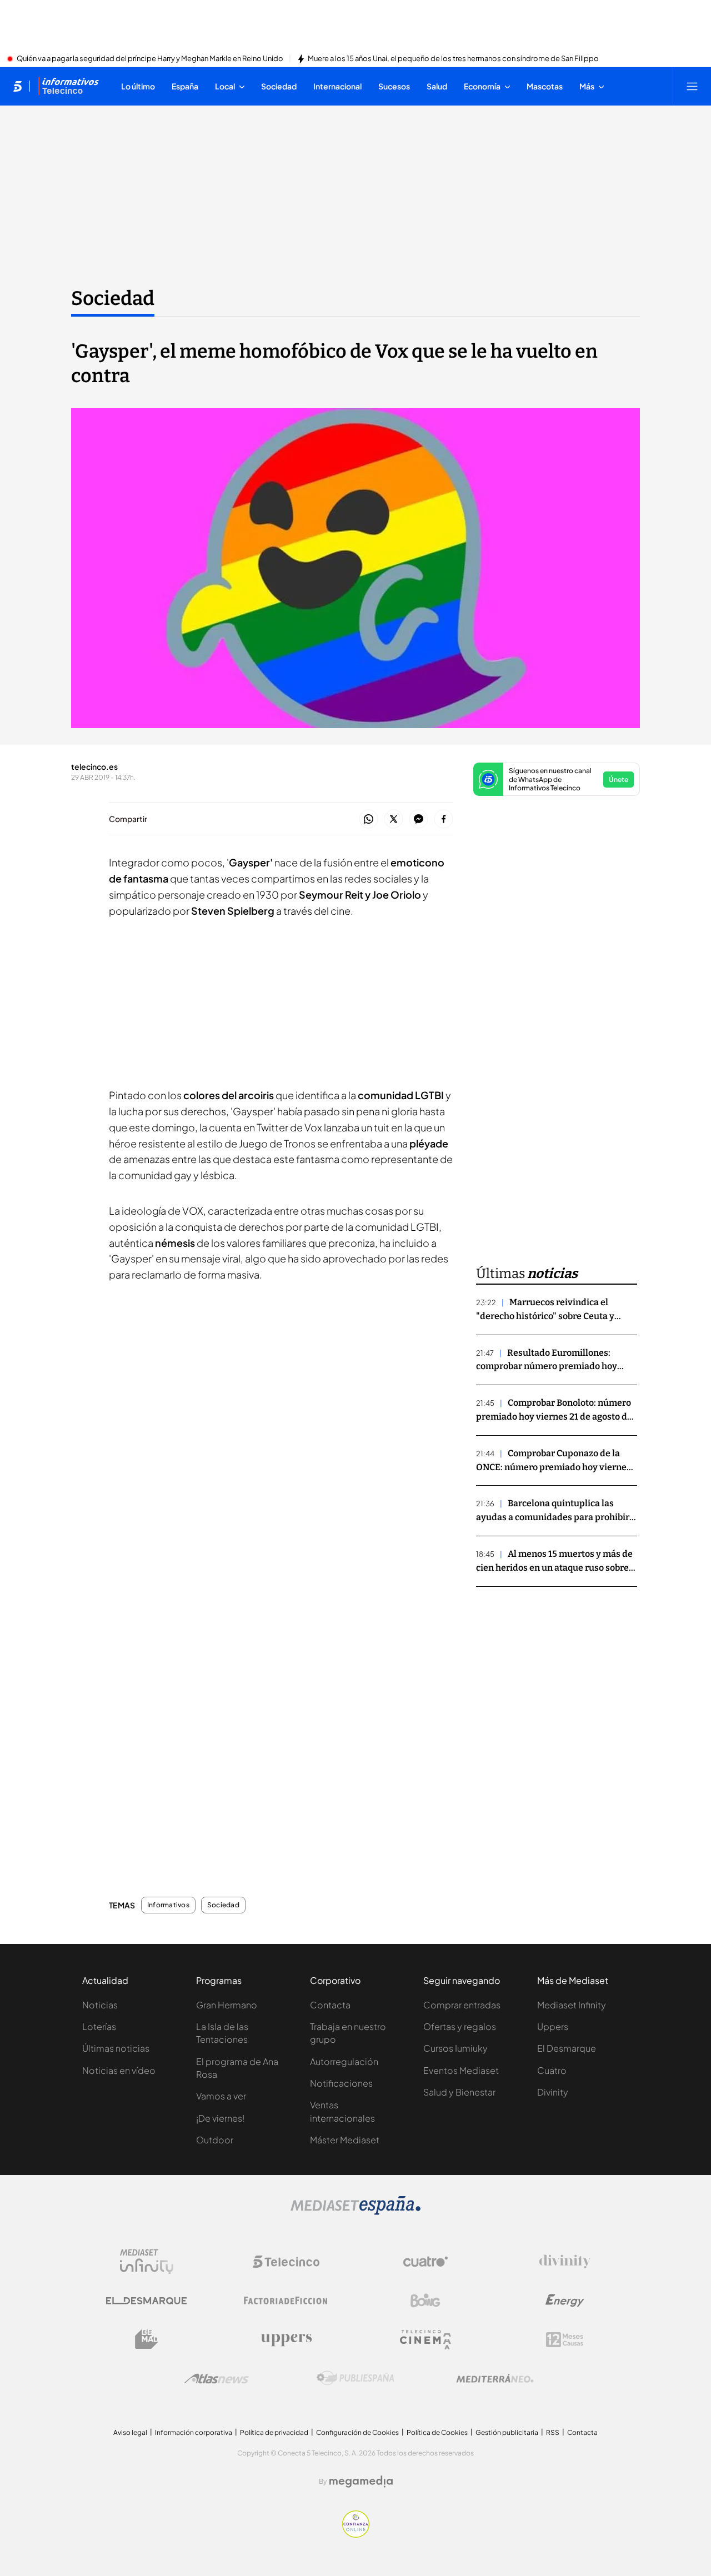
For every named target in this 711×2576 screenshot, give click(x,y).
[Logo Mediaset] (355, 2212)
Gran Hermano (227, 2005)
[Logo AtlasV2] (216, 2379)
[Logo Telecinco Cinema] (425, 2340)
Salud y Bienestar (459, 2092)
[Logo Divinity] (565, 2262)
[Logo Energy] (565, 2301)
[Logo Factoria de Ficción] (286, 2301)
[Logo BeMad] (147, 2339)
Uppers (553, 2026)
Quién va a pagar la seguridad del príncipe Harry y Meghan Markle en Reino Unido (150, 59)
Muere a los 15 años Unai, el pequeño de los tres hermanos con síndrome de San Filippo (453, 59)
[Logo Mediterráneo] (495, 2378)
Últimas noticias (116, 2048)
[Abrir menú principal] (692, 86)
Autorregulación (344, 2061)
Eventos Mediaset (461, 2070)
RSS (553, 2432)
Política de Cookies (437, 2432)
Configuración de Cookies (357, 2432)
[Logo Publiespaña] (355, 2378)
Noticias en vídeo (119, 2070)
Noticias (100, 2005)
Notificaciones (341, 2083)
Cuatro (552, 2070)
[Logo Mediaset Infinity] (147, 2262)
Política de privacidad (274, 2432)
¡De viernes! (220, 2118)
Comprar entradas (462, 2005)
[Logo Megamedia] (361, 2482)
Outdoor (215, 2140)
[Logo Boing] (425, 2301)
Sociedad (113, 298)
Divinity (553, 2092)
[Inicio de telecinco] (17, 86)
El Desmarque (567, 2048)
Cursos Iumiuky (455, 2048)
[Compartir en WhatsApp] (369, 820)
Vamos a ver (221, 2096)
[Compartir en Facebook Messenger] (419, 820)
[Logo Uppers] (286, 2339)
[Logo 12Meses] (565, 2340)
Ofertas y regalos (460, 2026)
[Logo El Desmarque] (146, 2301)
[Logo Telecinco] (286, 2262)
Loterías (99, 2026)
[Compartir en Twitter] (394, 820)
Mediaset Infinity (572, 2005)
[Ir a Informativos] (68, 86)
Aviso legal (130, 2432)
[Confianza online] (356, 2534)
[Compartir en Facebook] (444, 820)
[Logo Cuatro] (425, 2262)
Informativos (168, 1905)
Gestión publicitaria (507, 2432)
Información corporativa (194, 2432)
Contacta (330, 2005)
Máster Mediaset (345, 2140)
